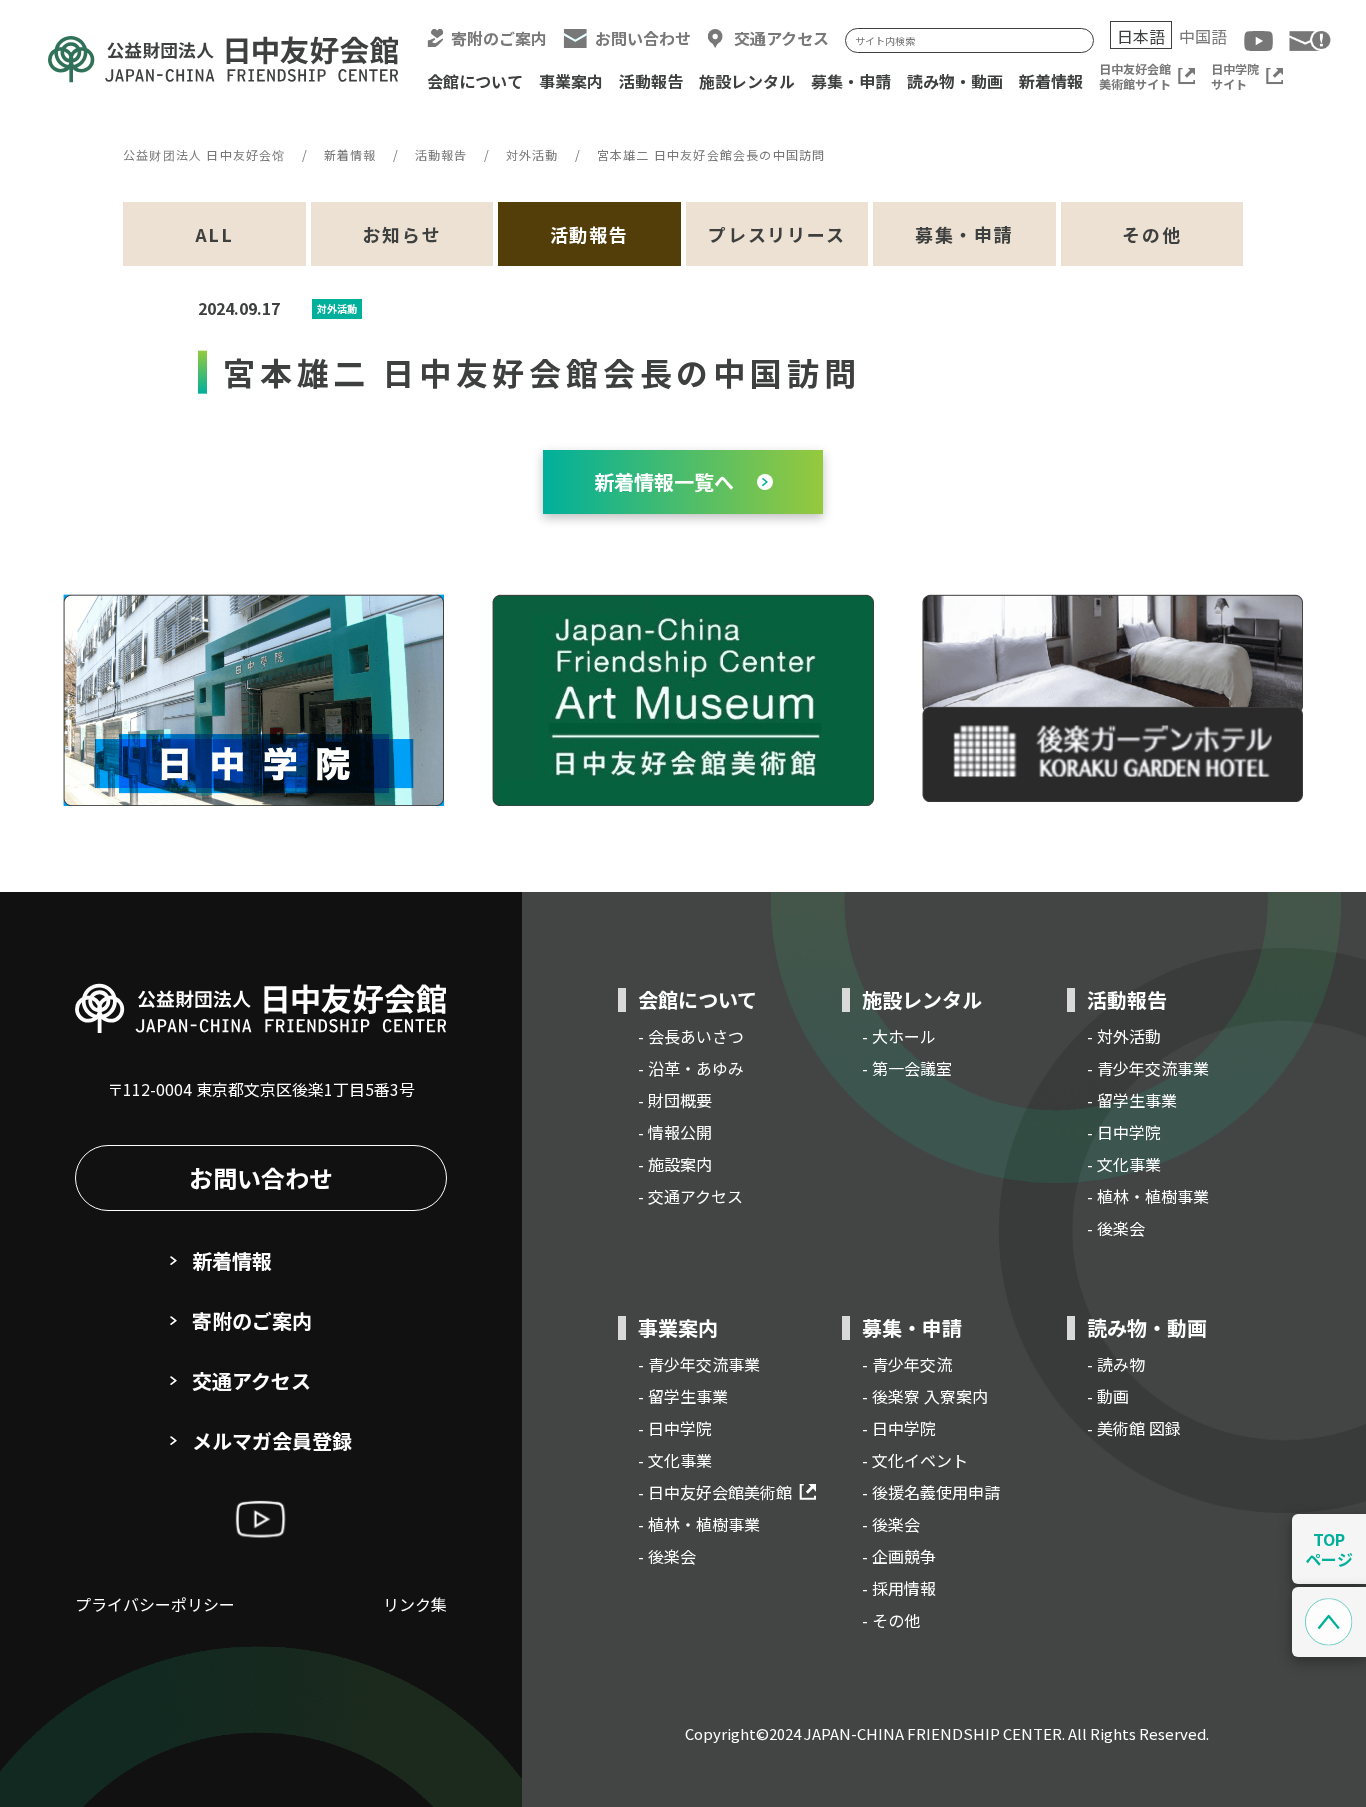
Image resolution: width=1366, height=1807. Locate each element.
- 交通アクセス (690, 1196)
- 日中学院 (1124, 1132)
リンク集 (415, 1604)
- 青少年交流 (907, 1364)
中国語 (1203, 36)
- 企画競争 (899, 1556)
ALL (214, 234)
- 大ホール (899, 1036)
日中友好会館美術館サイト (1135, 76)
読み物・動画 (955, 81)
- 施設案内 (675, 1164)
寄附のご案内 (499, 39)
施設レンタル (747, 81)
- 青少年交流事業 (1148, 1068)
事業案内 (571, 81)
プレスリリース (777, 234)
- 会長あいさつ (691, 1036)
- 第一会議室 (907, 1068)
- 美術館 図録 (1134, 1428)
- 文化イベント (915, 1460)
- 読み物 (1116, 1364)
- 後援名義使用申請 (931, 1492)
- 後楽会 (1116, 1228)
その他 (1151, 234)
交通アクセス (781, 39)
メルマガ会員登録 (272, 1440)
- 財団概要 (675, 1100)
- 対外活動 (1124, 1036)
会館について (475, 81)
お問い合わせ (643, 39)
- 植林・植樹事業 (1148, 1196)
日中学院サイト (1235, 76)
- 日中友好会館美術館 (715, 1492)
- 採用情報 (899, 1588)
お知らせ (401, 234)
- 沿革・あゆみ (691, 1068)
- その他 (891, 1620)
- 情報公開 (675, 1132)
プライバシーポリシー (155, 1604)
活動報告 (651, 81)
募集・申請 (851, 81)
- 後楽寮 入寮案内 (925, 1396)
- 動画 (1108, 1396)
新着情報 (1051, 81)
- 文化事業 (1124, 1164)
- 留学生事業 (1132, 1100)
